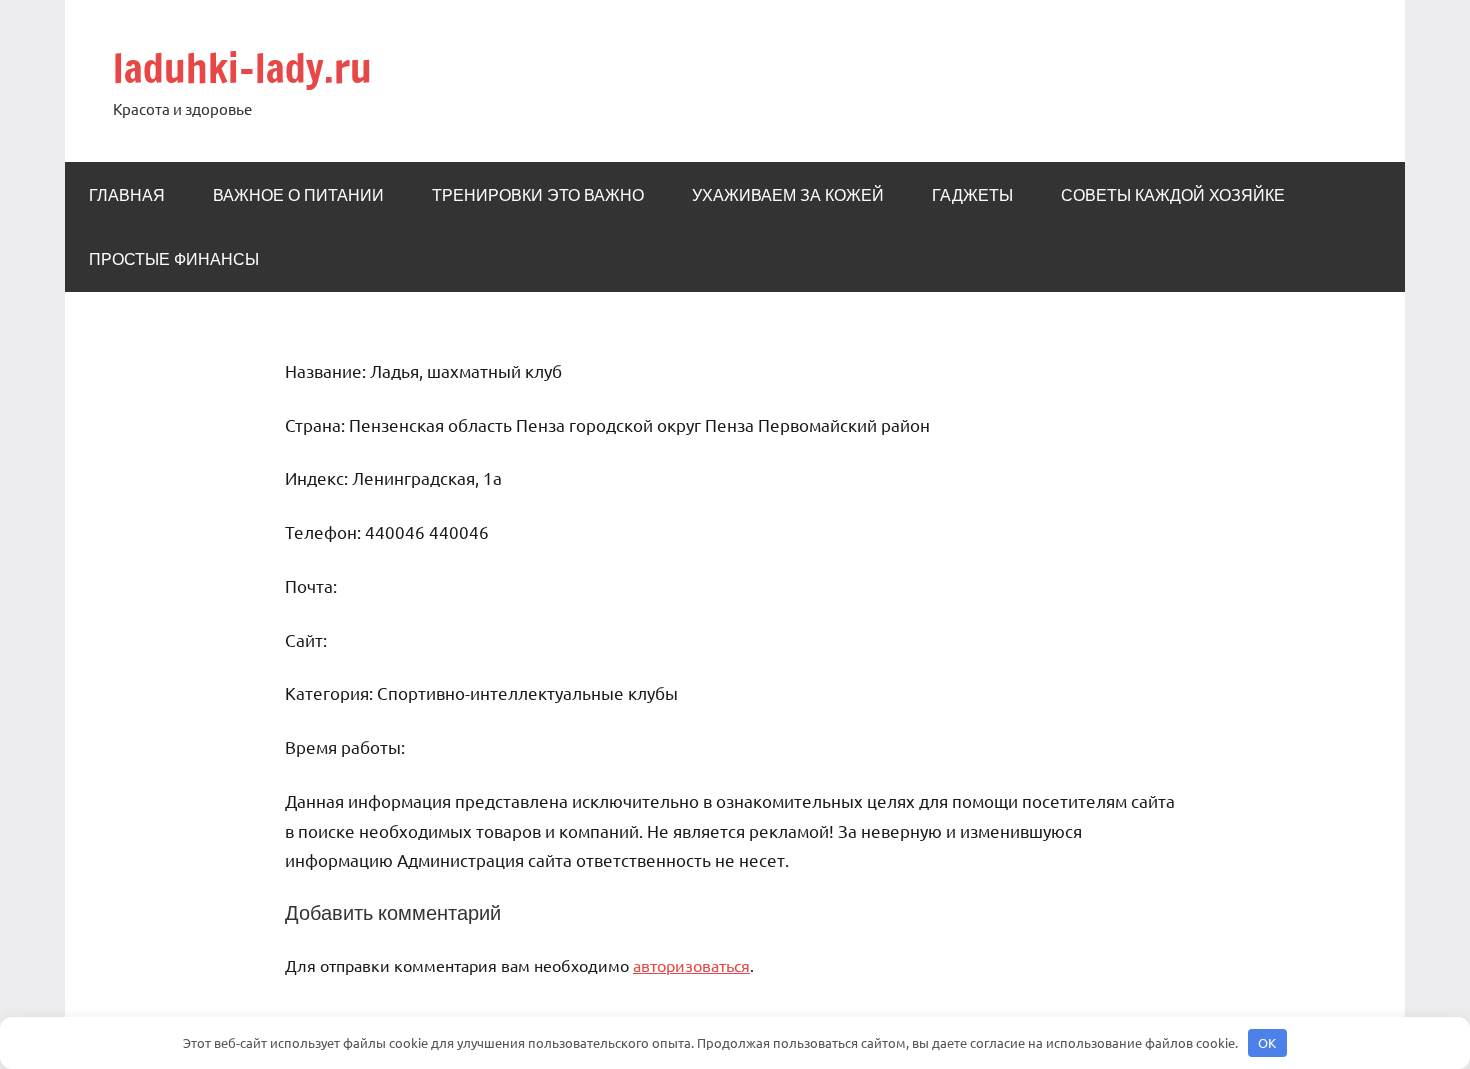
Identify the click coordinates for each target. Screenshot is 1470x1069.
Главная (127, 195)
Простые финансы (174, 259)
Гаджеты (972, 195)
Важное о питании (298, 195)
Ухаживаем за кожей (788, 195)
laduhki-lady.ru (242, 67)
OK (1267, 1042)
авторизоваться (691, 965)
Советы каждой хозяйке (1173, 195)
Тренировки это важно (538, 195)
